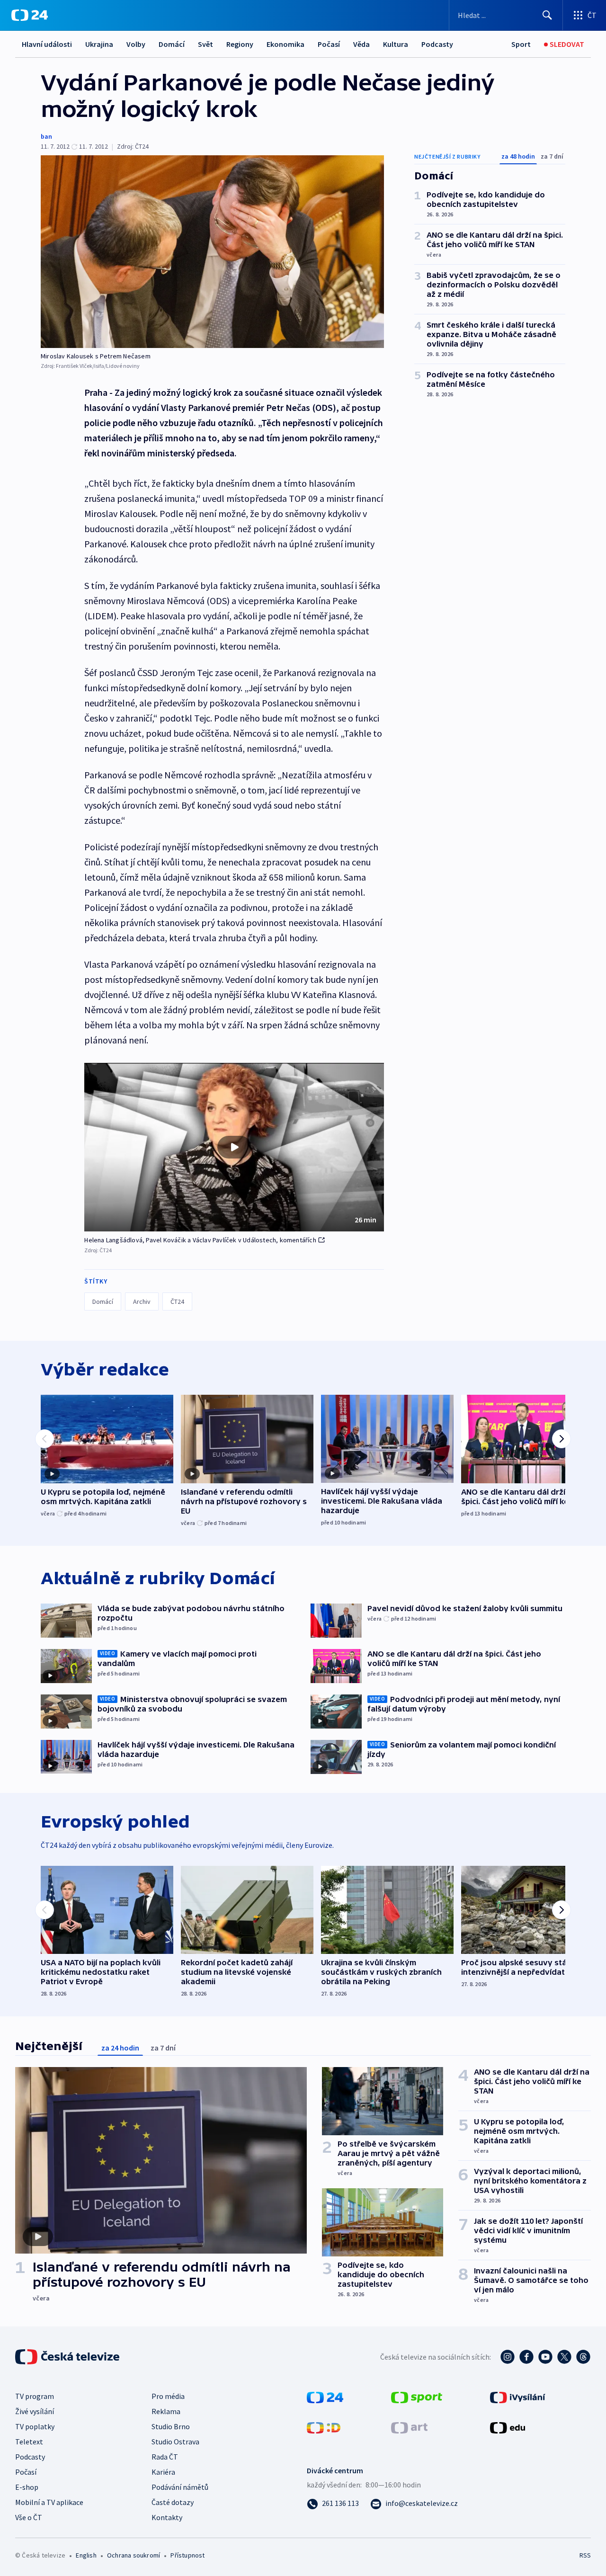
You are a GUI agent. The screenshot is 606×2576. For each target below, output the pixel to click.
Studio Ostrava (175, 2442)
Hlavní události (47, 44)
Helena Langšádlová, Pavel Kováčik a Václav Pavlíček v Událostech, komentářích (200, 1240)
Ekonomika (285, 44)
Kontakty (167, 2517)
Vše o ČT (29, 2517)
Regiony (240, 44)
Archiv (142, 1301)
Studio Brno (171, 2426)
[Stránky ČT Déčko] (324, 2427)
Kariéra (163, 2472)
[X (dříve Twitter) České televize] (564, 2357)
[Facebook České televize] (526, 2357)
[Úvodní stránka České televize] (68, 2357)
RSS (585, 2555)
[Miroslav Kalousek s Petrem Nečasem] (212, 252)
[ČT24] (30, 15)
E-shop (27, 2487)
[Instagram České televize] (508, 2357)
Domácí (172, 44)
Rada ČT (165, 2457)
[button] (234, 1147)
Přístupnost (187, 2555)
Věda (361, 44)
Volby (136, 44)
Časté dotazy (173, 2502)
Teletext (29, 2442)
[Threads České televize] (583, 2357)
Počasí (329, 44)
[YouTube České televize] (545, 2357)
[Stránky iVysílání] (518, 2397)
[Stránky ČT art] (409, 2427)
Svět (205, 44)
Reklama (166, 2411)
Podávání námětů (180, 2487)
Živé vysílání (35, 2411)
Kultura (396, 44)
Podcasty (437, 44)
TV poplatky (35, 2426)
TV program (35, 2396)
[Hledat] (547, 15)
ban (46, 136)
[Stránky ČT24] (325, 2397)
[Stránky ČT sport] (417, 2397)
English (86, 2555)
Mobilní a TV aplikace (49, 2502)
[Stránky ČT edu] (508, 2427)
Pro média (168, 2396)
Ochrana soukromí (134, 2555)
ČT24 (177, 1301)
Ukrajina (99, 44)
